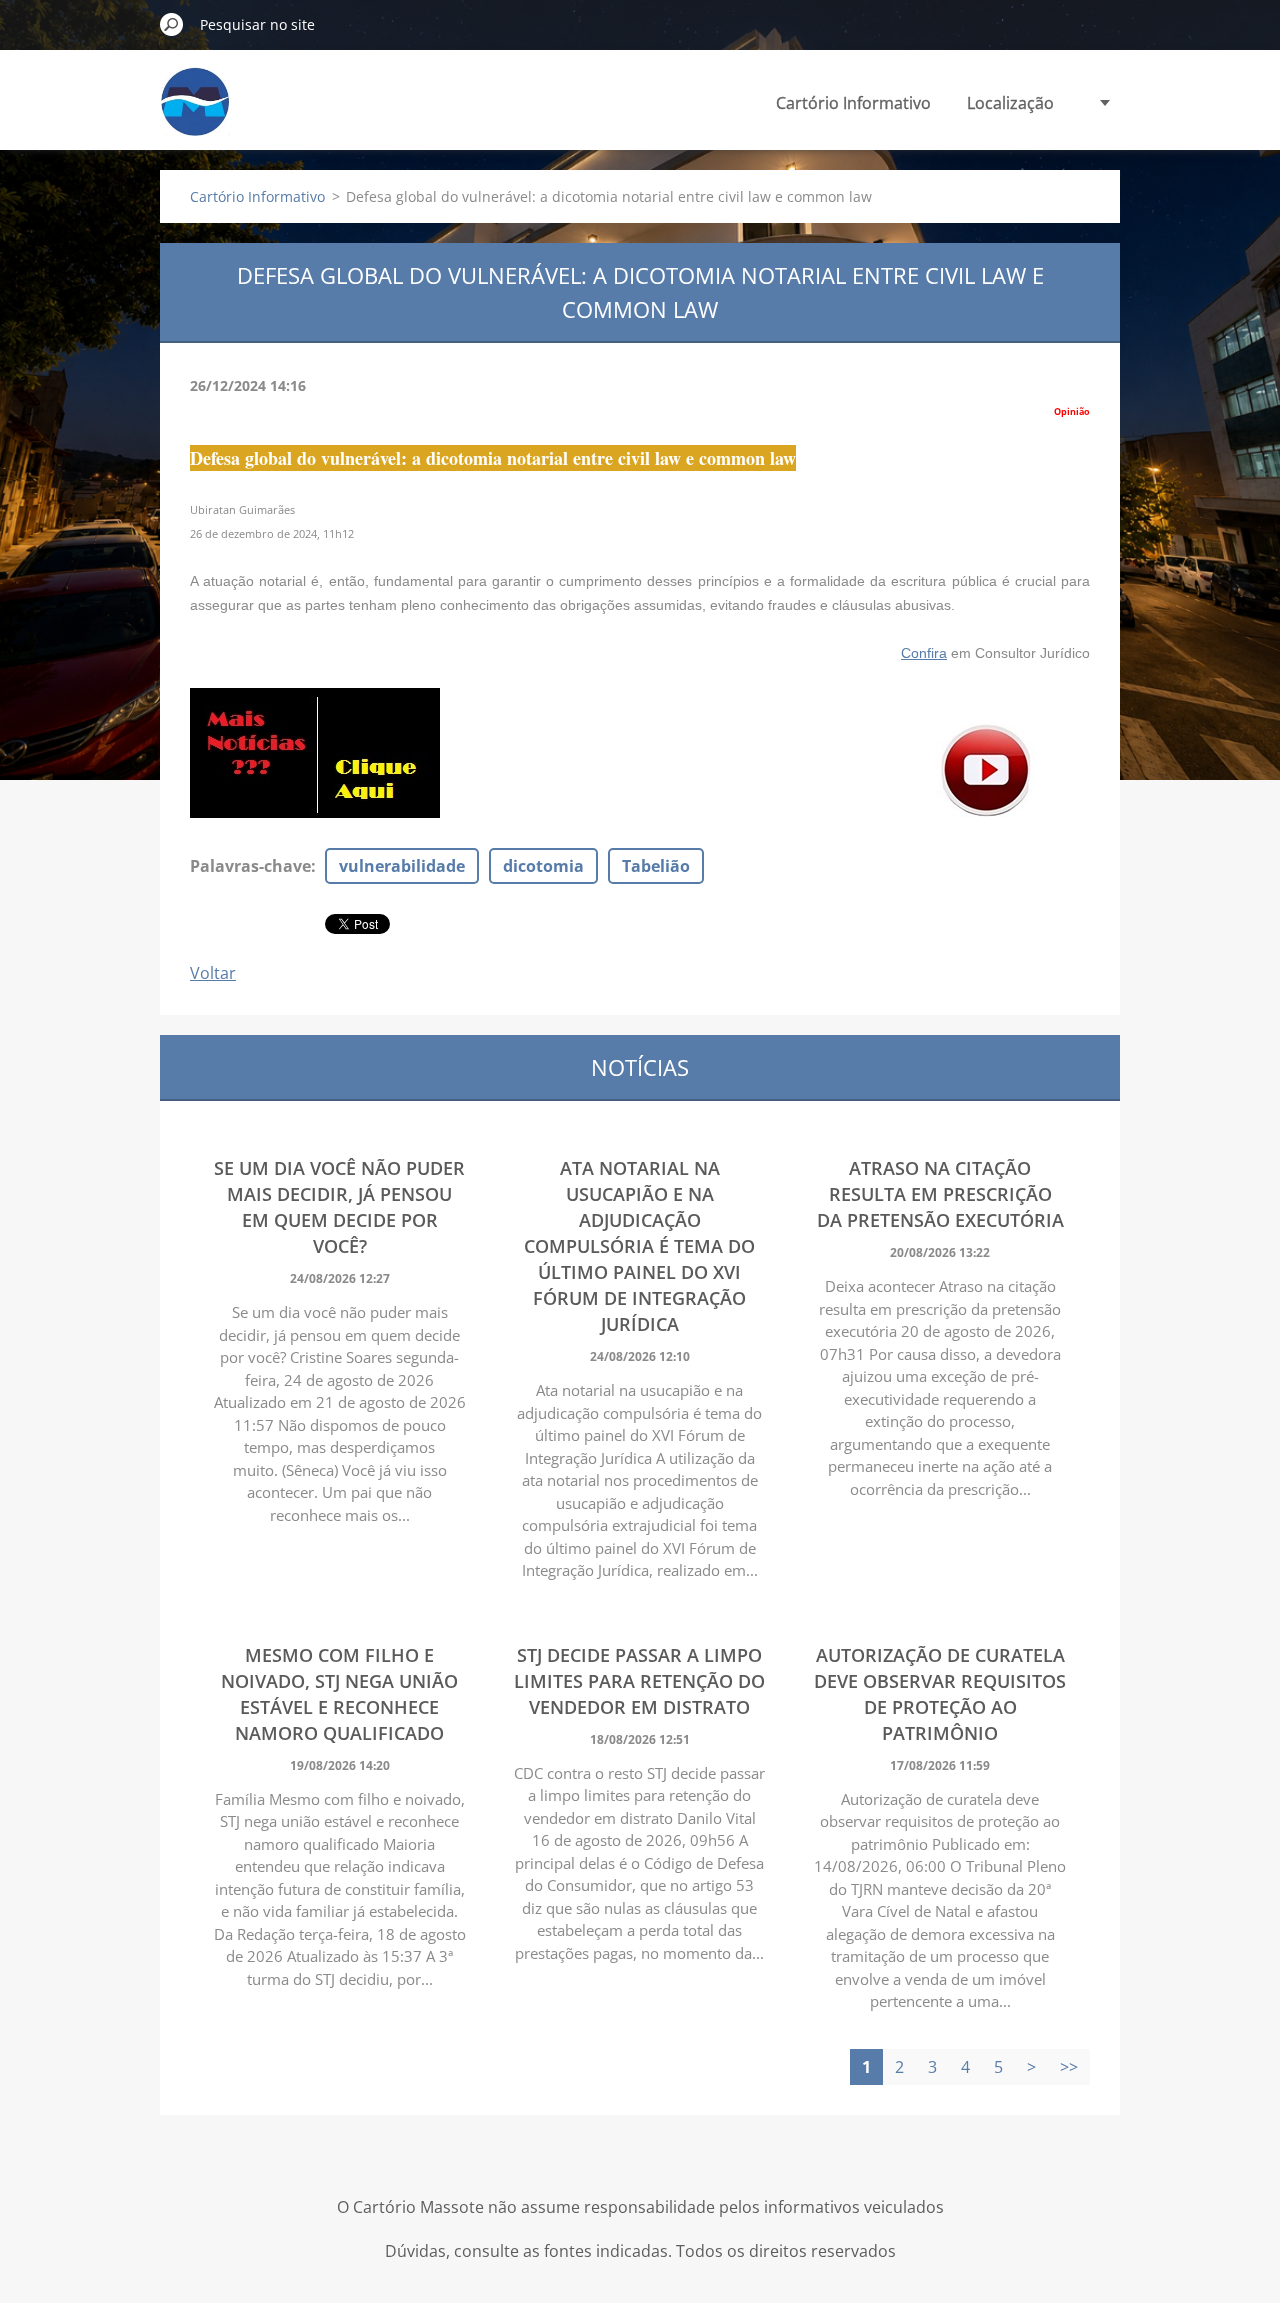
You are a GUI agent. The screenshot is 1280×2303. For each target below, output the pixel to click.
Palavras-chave (250, 866)
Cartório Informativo (853, 103)
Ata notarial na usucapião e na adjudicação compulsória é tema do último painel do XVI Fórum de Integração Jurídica (639, 1246)
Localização (1010, 103)
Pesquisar (172, 24)
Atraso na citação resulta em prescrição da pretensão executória (940, 1194)
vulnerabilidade (402, 866)
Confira (924, 653)
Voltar (213, 973)
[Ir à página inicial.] (195, 113)
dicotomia (543, 866)
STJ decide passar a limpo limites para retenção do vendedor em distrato (639, 1681)
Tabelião (656, 866)
